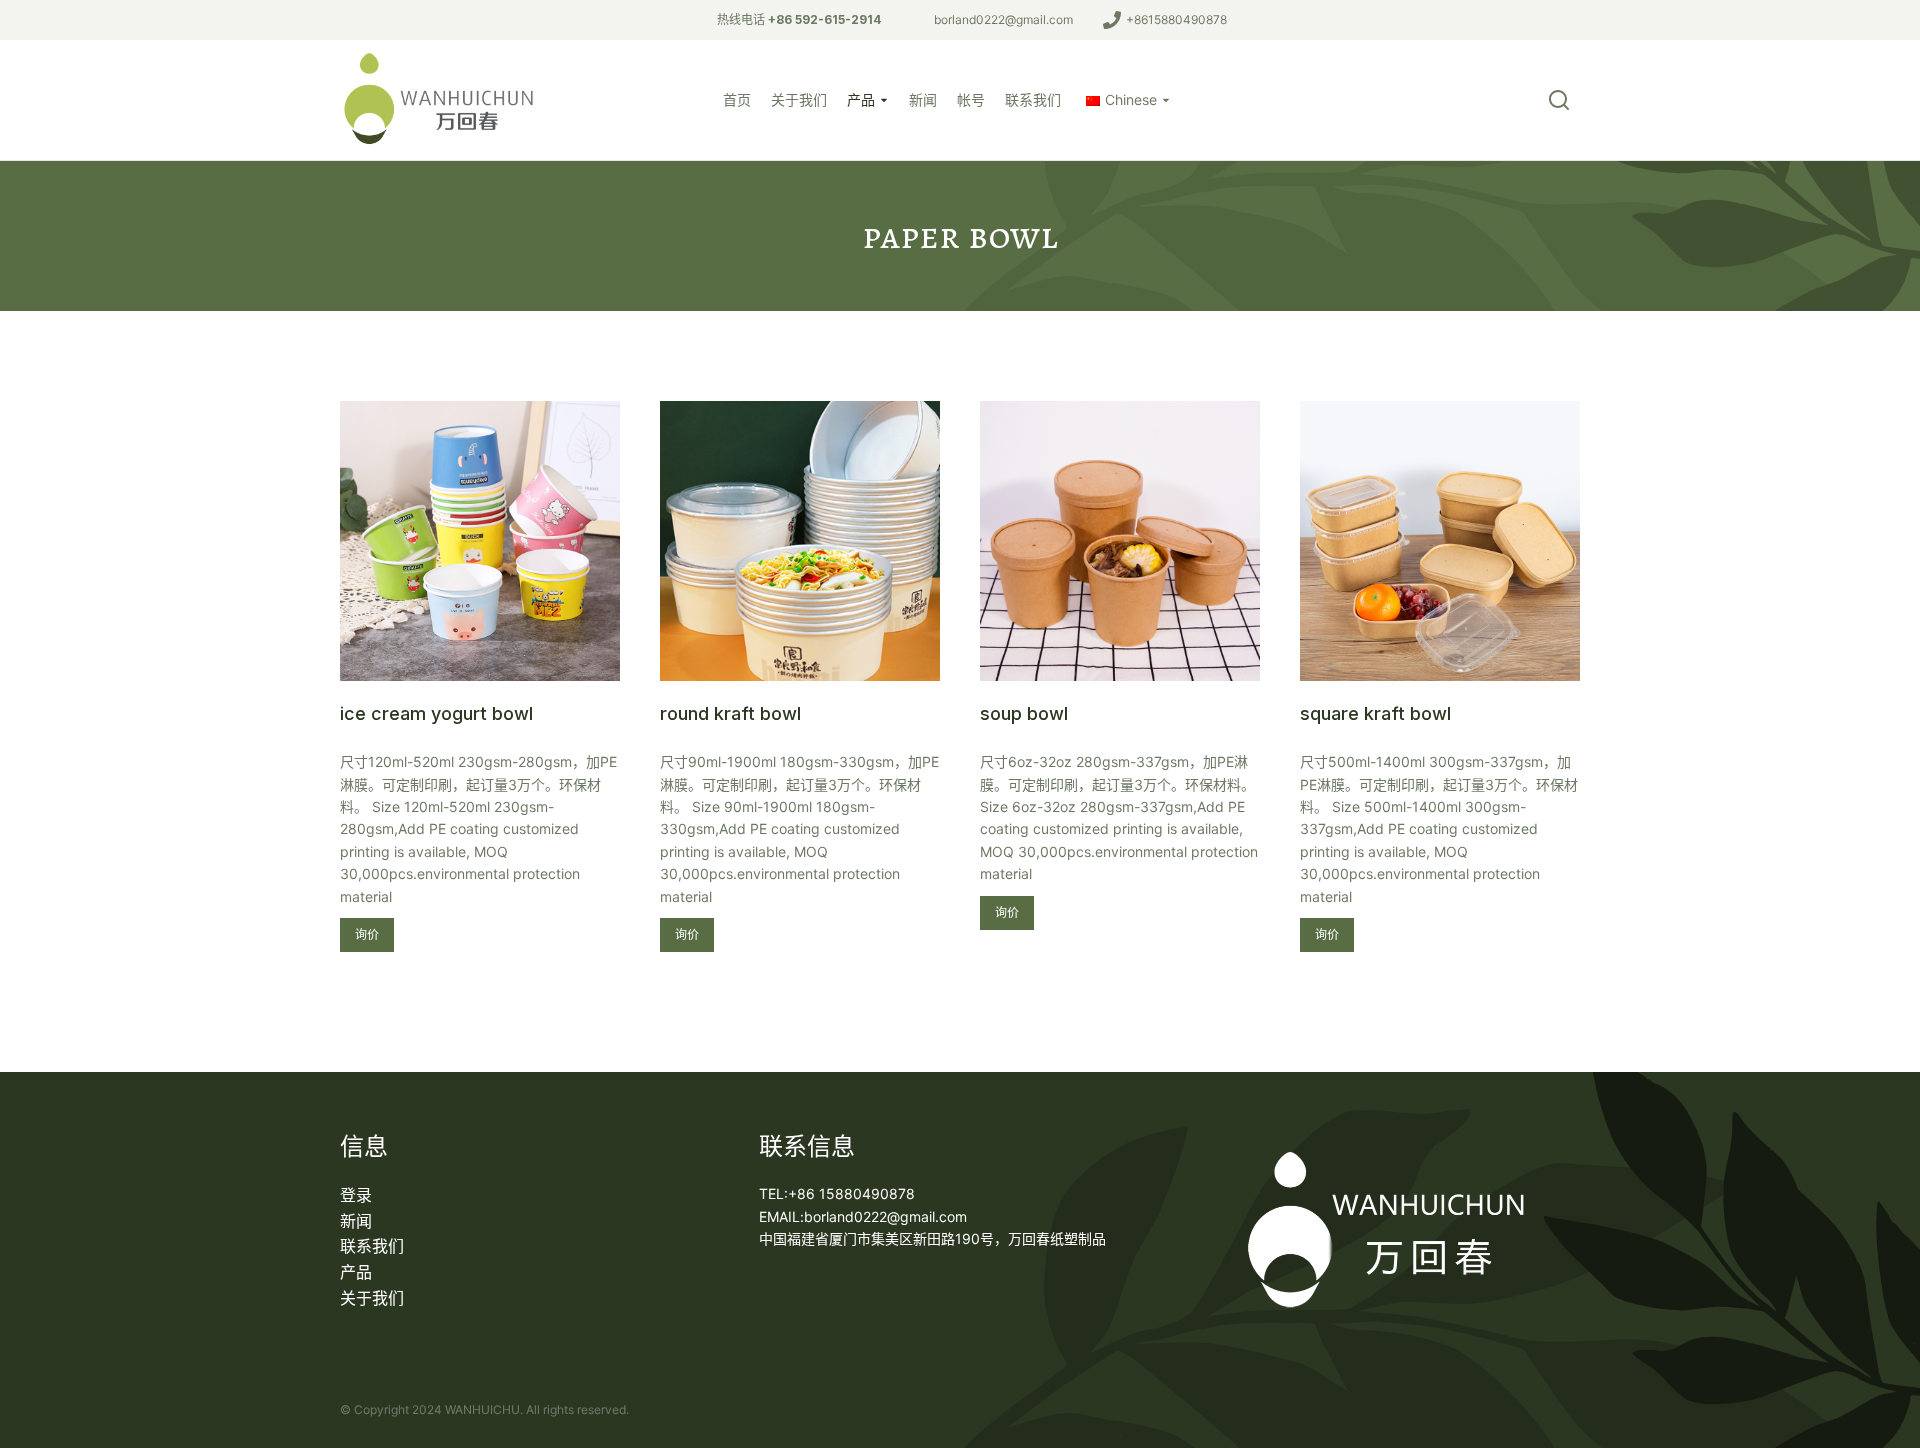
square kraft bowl (1375, 713)
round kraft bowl (730, 713)
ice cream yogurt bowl (436, 713)
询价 (367, 934)
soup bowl (1024, 713)
